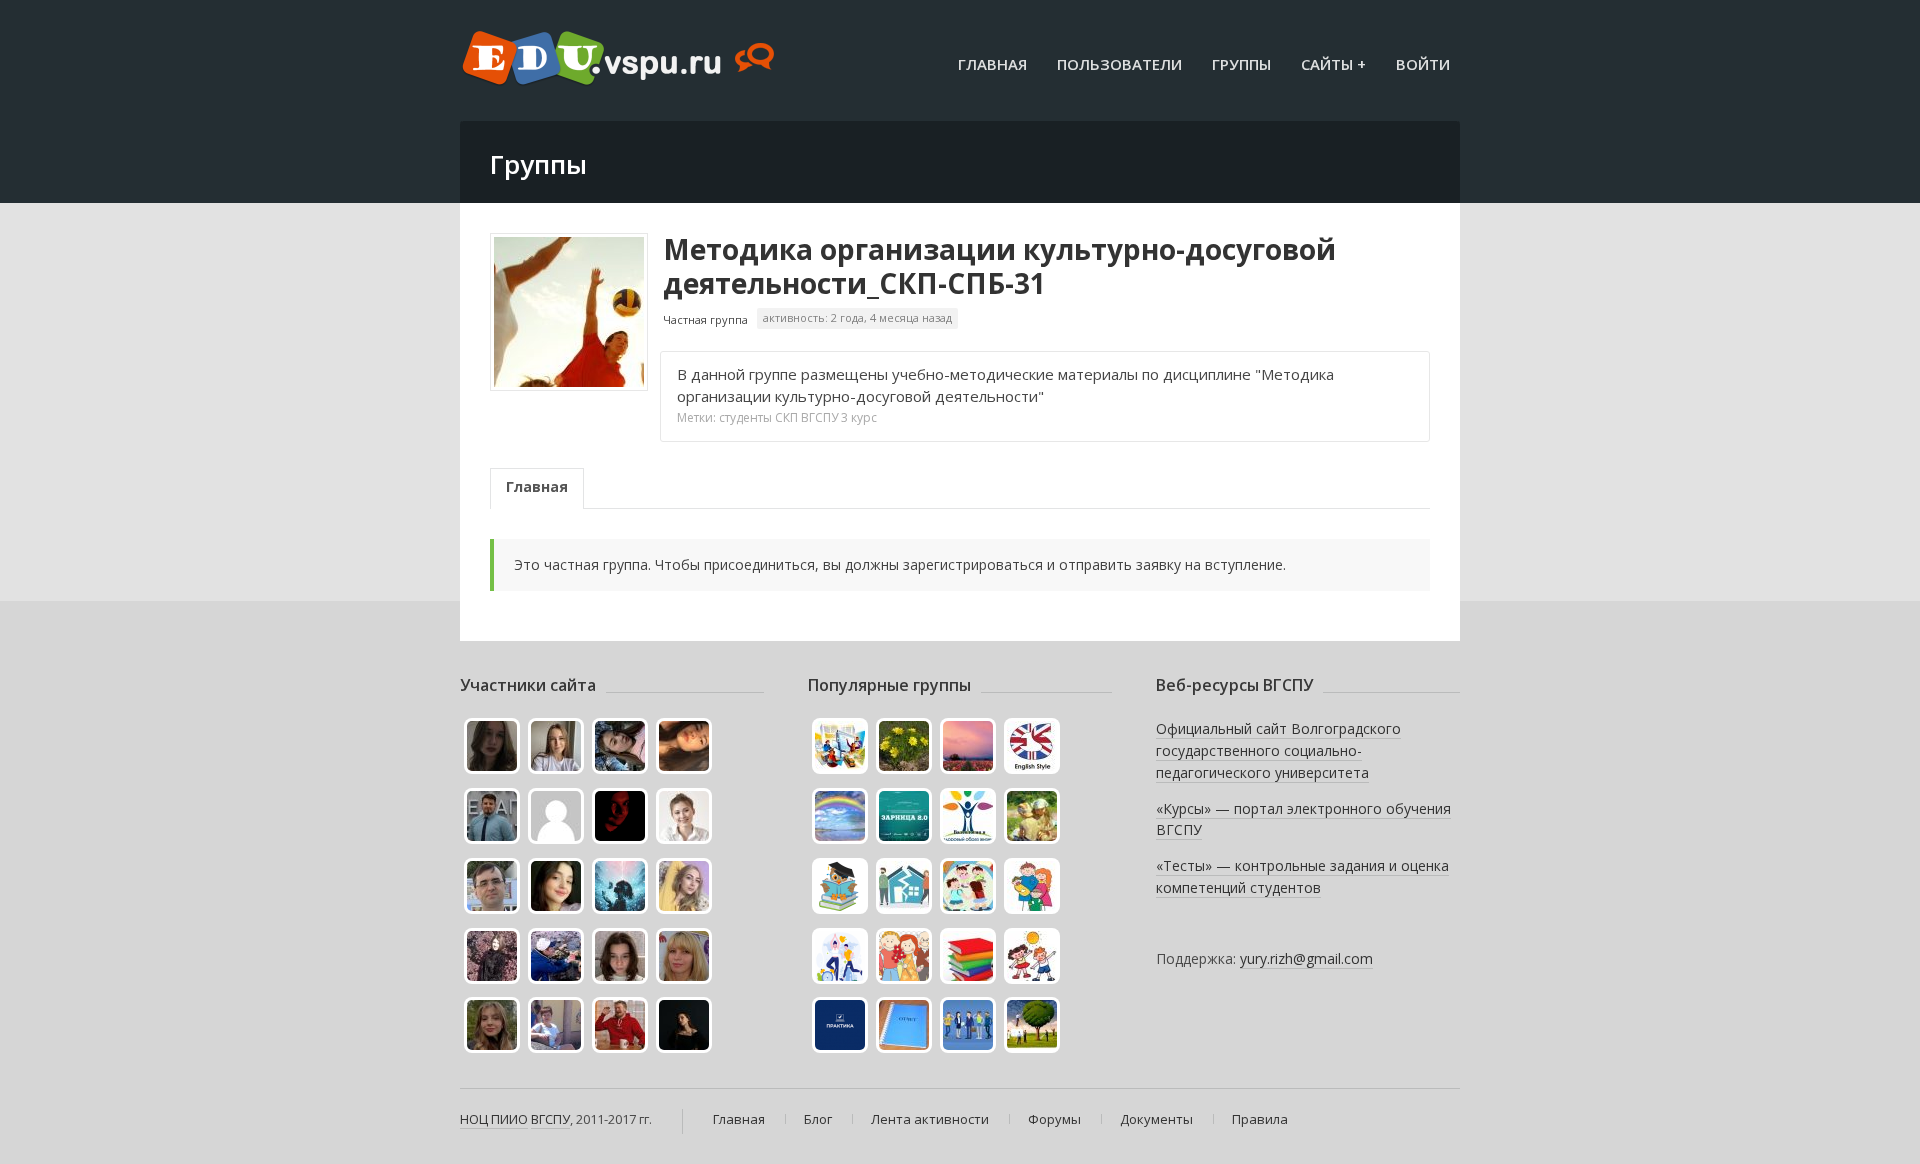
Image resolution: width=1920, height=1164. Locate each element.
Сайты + (1333, 64)
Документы (1156, 1119)
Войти (1423, 64)
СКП (786, 417)
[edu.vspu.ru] (620, 60)
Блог (818, 1119)
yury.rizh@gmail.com (1306, 958)
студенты (745, 417)
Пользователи (1119, 64)
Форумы (1054, 1119)
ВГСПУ (819, 417)
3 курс (859, 417)
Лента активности (930, 1119)
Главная (992, 64)
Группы (1241, 64)
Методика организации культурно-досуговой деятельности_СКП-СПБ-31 (999, 266)
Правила (1260, 1119)
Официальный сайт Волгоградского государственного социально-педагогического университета (1278, 750)
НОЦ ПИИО (494, 1119)
